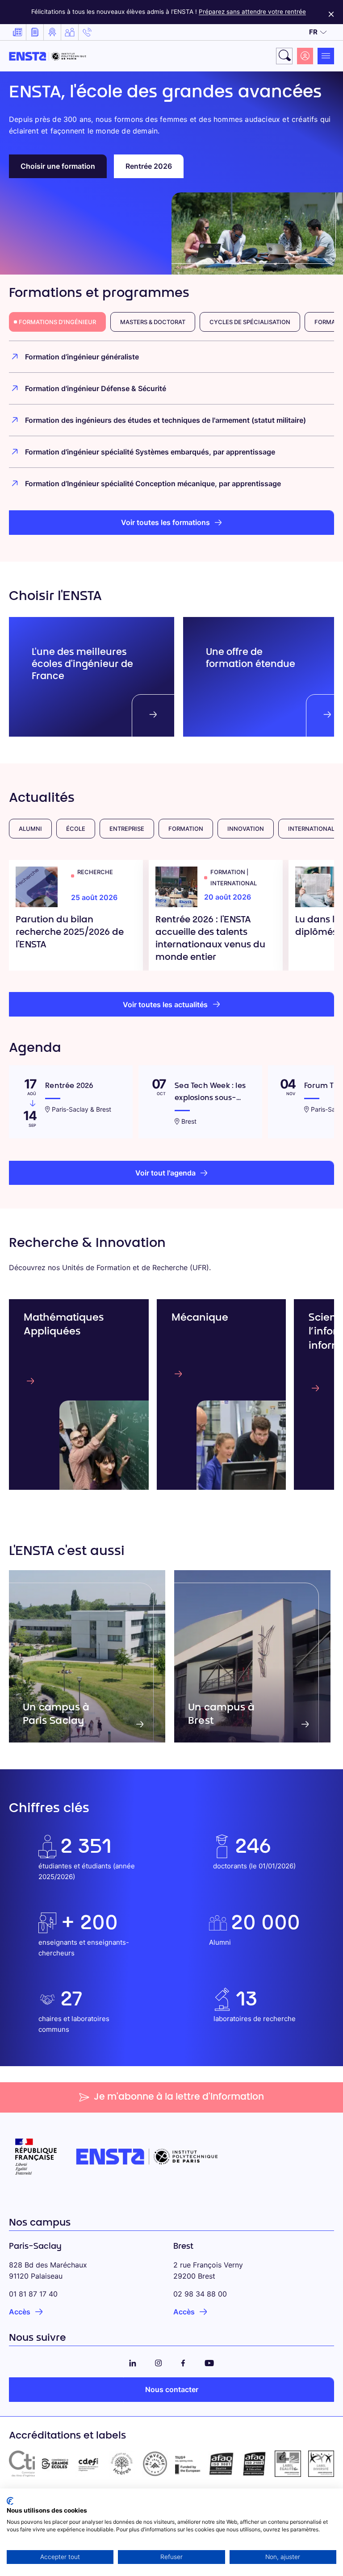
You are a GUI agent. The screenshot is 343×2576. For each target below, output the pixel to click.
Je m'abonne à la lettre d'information (179, 2097)
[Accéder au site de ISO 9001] (221, 2463)
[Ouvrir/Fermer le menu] (326, 56)
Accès (20, 2312)
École (76, 829)
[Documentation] (35, 32)
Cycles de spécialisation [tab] (250, 322)
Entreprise (127, 829)
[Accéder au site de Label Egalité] (288, 2463)
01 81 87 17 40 (33, 2294)
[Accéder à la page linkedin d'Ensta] (133, 2362)
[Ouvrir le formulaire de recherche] (284, 56)
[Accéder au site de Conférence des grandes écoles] (55, 2463)
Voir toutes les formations (165, 522)
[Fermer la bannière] (331, 12)
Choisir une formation (58, 166)
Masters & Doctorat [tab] (153, 322)
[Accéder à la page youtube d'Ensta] (209, 2362)
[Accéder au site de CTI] (22, 2463)
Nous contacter (172, 2389)
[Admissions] (52, 32)
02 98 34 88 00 (200, 2294)
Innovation (246, 829)
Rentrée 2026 (149, 166)
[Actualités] (17, 32)
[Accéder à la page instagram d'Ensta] (159, 2362)
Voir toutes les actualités (165, 1005)
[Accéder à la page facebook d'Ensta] (183, 2362)
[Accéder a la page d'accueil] (48, 56)
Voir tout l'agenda (165, 1173)
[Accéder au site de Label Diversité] (321, 2463)
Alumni (30, 829)
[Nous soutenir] (70, 32)
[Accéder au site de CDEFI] (88, 2463)
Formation (186, 829)
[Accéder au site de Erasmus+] (188, 2463)
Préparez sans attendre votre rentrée (252, 12)
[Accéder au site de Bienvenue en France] (155, 2463)
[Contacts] (87, 32)
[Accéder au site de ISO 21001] (255, 2463)
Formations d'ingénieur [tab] (57, 322)
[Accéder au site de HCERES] (121, 2463)
